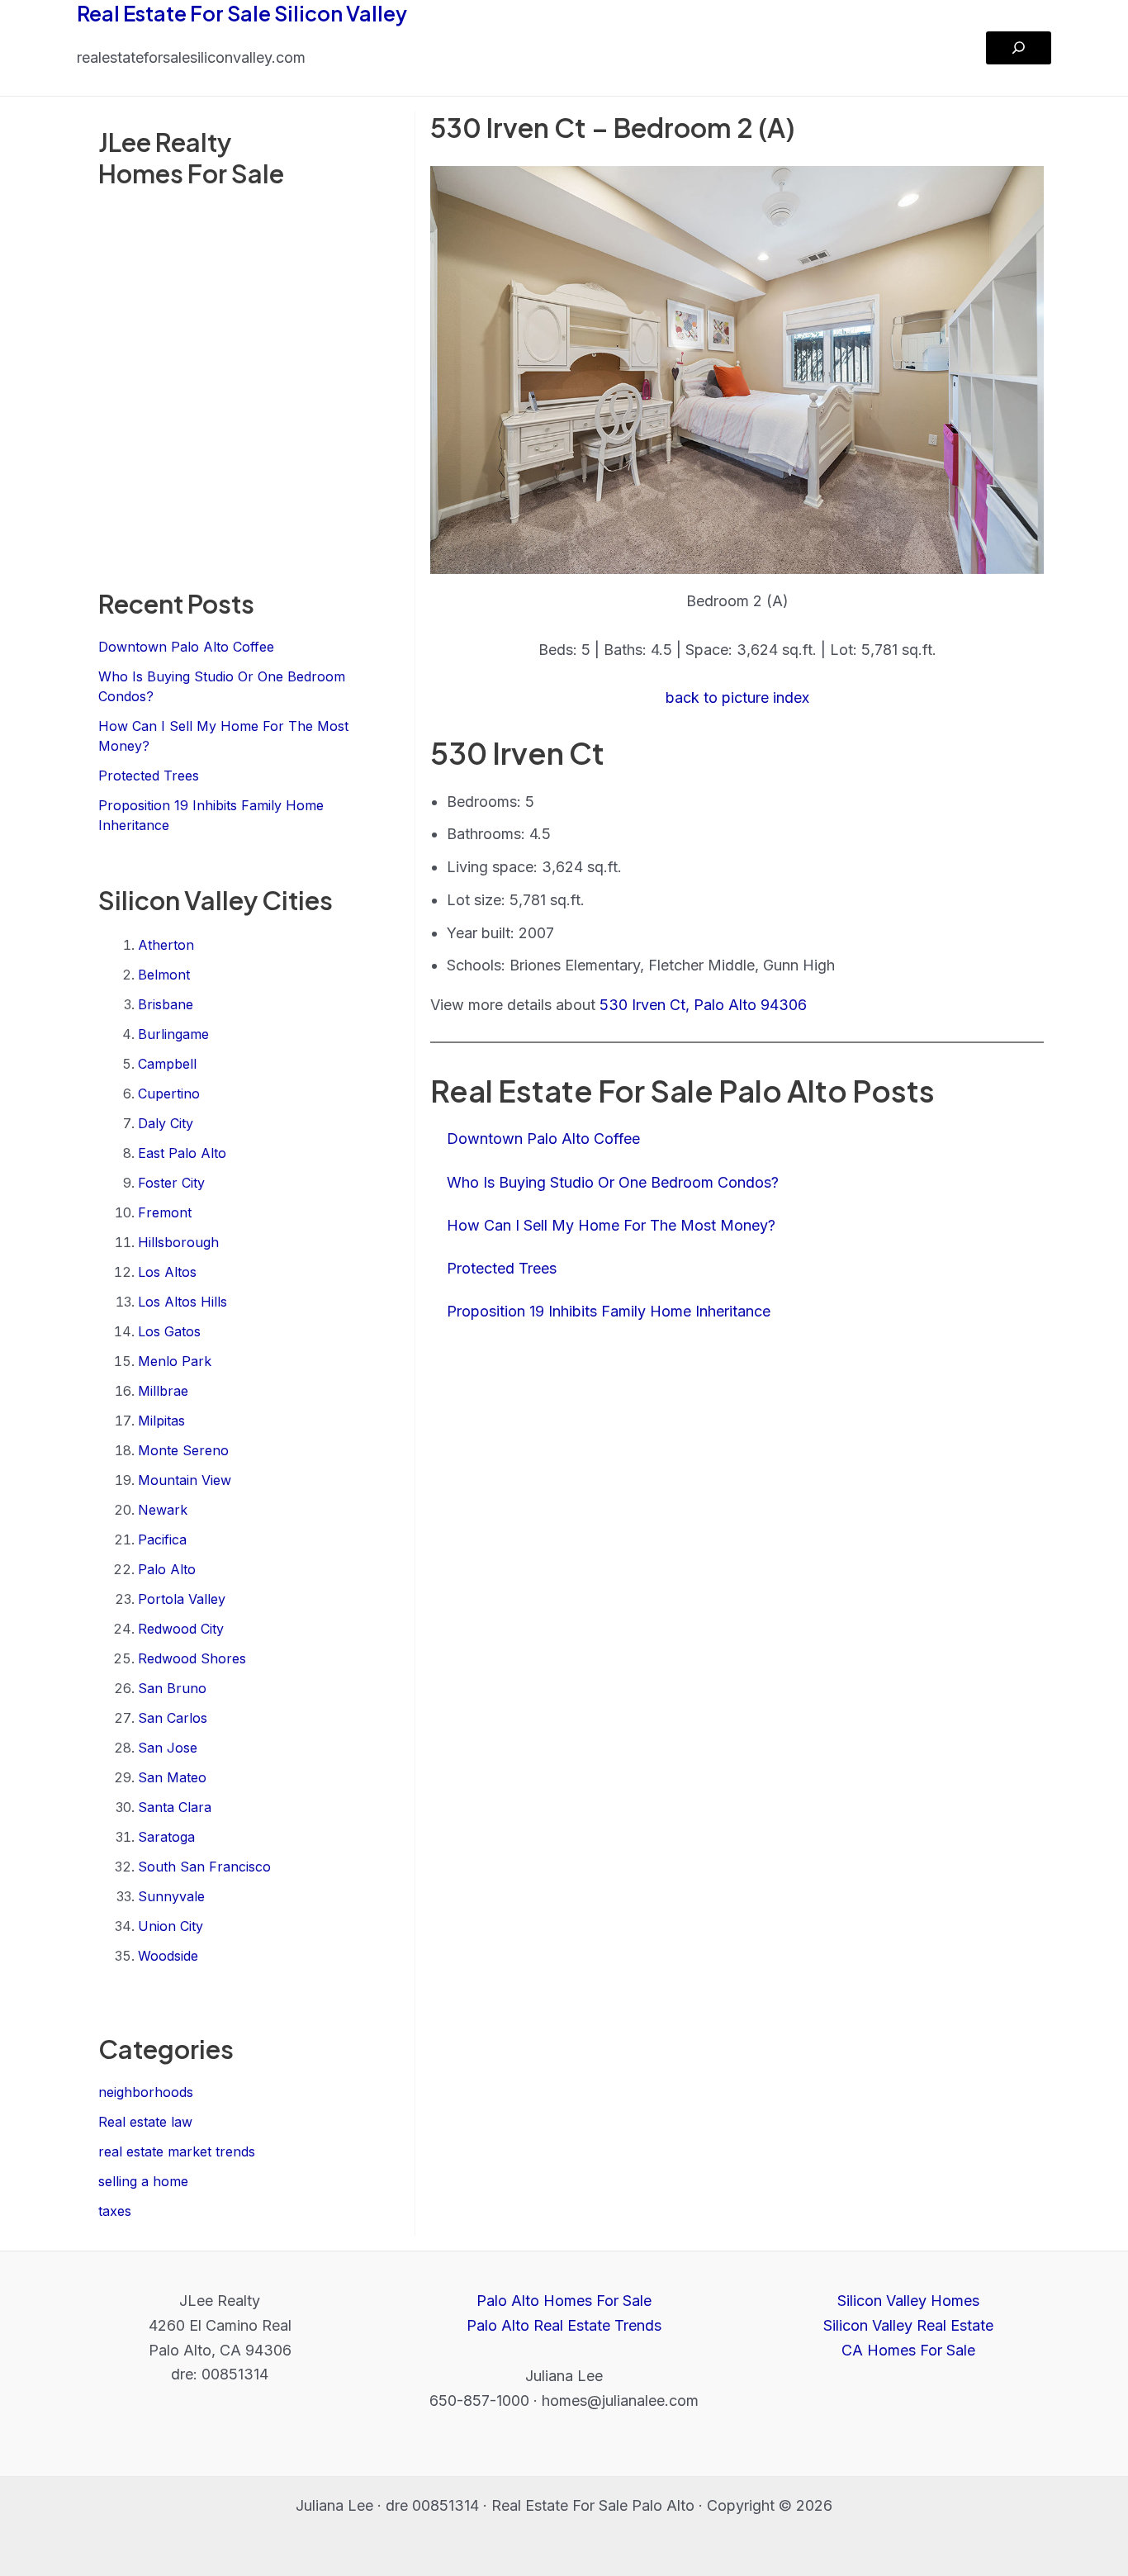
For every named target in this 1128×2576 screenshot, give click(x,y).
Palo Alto (167, 1569)
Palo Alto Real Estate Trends (564, 2325)
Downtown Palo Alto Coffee (186, 647)
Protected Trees (149, 776)
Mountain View (185, 1480)
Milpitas (161, 1421)
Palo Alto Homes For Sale (564, 2301)
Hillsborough (178, 1242)
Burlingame (173, 1034)
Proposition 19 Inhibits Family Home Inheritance (609, 1311)
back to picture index (737, 697)
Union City (171, 1926)
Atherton (166, 945)
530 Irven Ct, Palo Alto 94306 (703, 1005)
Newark (163, 1510)
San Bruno (172, 1688)
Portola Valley (182, 1599)
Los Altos (167, 1272)
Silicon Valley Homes (908, 2301)
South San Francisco (204, 1867)
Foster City (171, 1183)
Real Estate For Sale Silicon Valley (242, 13)
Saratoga (166, 1837)
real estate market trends (177, 2151)
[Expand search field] (1019, 48)
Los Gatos (169, 1331)
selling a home (143, 2181)
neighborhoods (146, 2092)
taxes (115, 2211)
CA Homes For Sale (908, 2350)
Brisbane (166, 1004)
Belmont (164, 975)
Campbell (167, 1064)
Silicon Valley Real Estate (908, 2325)
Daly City (166, 1123)
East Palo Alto (182, 1153)
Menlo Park (175, 1361)
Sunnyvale (171, 1896)
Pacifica (162, 1539)
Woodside (168, 1956)
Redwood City (181, 1629)
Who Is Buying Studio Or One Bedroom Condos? (613, 1182)
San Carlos (173, 1718)
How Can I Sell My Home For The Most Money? (611, 1225)
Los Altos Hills (182, 1302)
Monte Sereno (183, 1450)
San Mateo (172, 1777)
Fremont (165, 1212)
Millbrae (163, 1391)
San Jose (168, 1748)
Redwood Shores (192, 1658)
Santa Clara (175, 1807)
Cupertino (169, 1093)
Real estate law (145, 2122)
